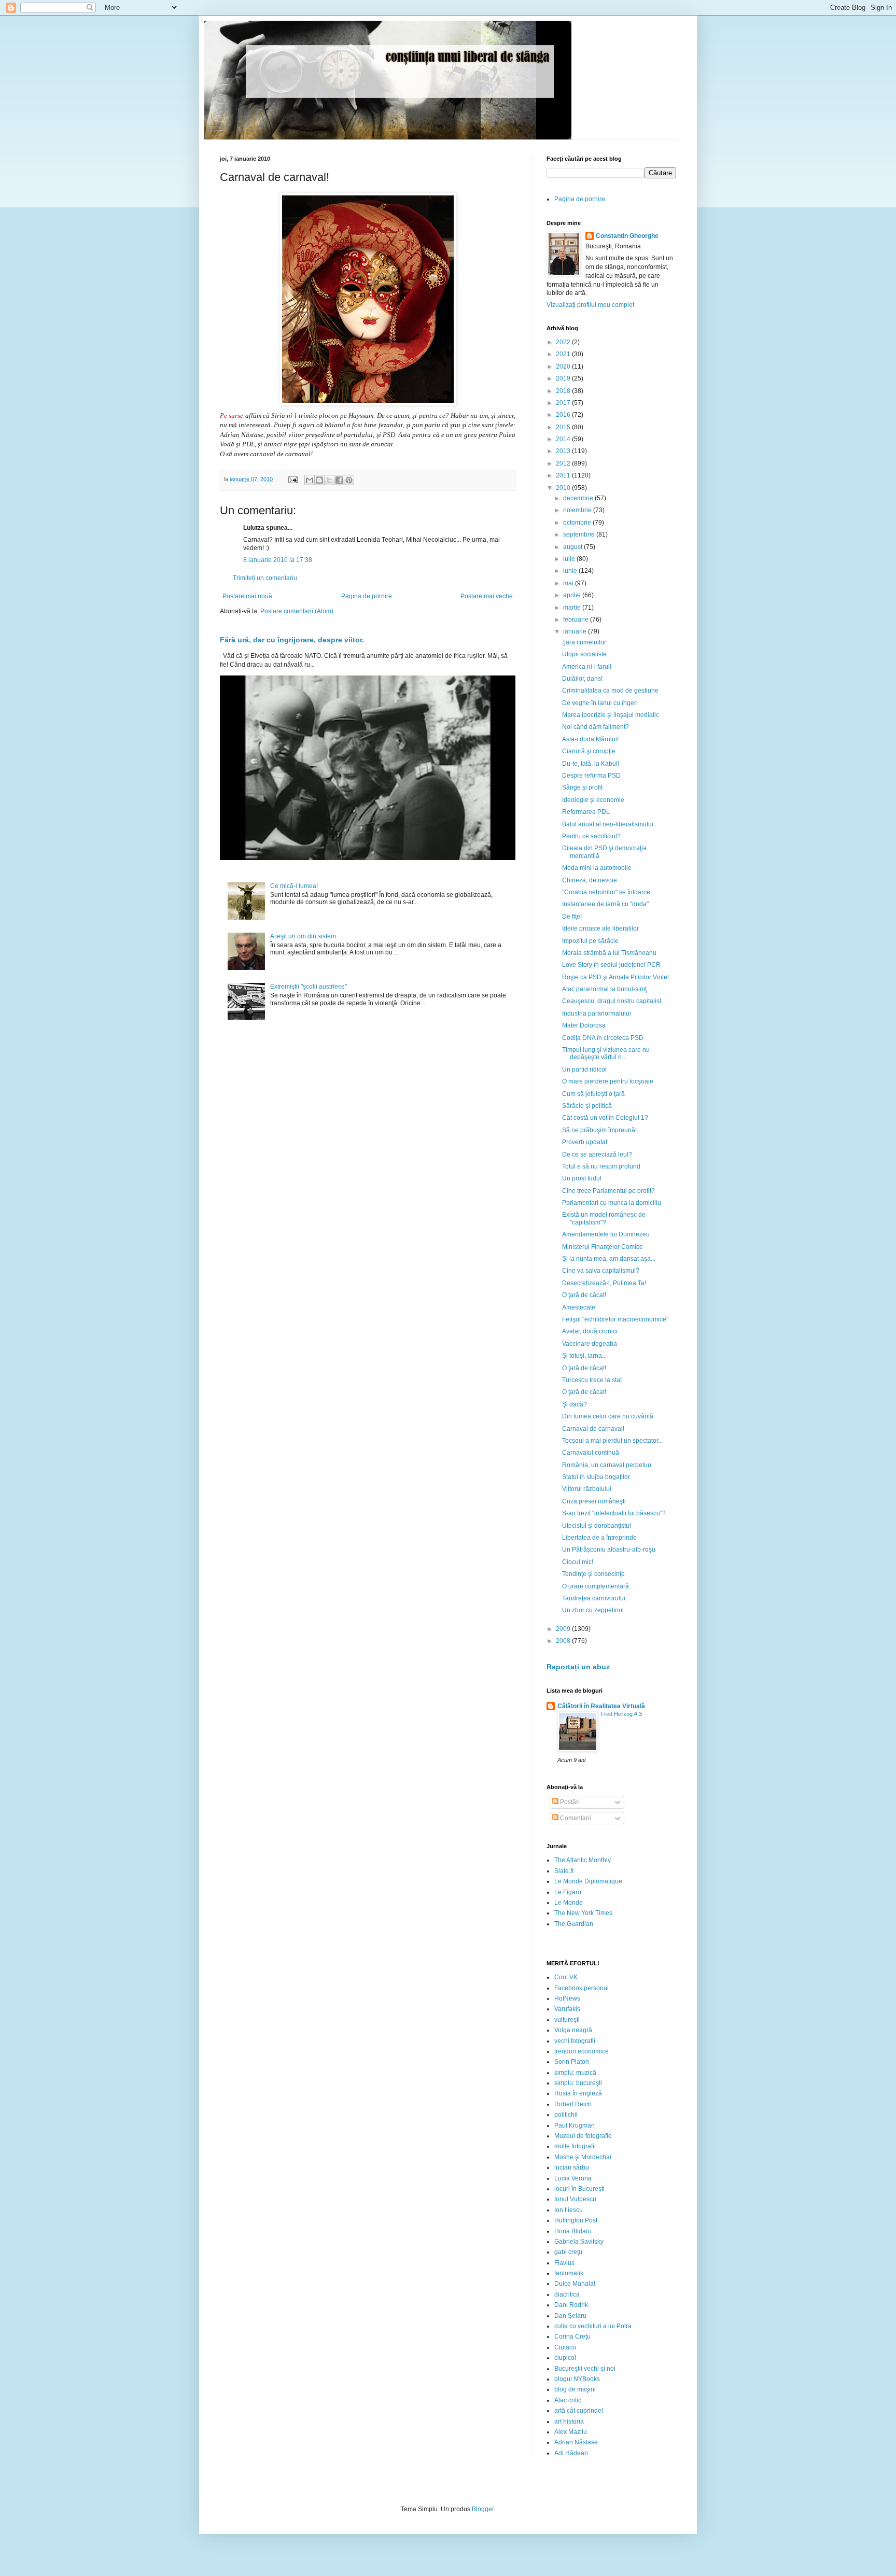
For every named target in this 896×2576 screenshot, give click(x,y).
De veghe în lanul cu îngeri (600, 703)
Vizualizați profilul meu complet (590, 305)
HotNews (567, 1998)
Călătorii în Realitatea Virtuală (601, 1706)
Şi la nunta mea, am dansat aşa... (609, 1259)
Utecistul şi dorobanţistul (597, 1526)
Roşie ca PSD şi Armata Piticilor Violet (615, 977)
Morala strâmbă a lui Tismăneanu (609, 953)
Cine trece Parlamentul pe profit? (608, 1191)
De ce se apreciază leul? (597, 1155)
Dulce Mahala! (575, 2284)
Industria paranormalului (597, 1013)
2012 (564, 463)
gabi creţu (568, 2252)
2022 (564, 342)
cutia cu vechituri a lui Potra (593, 2326)
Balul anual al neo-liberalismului (608, 824)
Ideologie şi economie (593, 800)
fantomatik (569, 2273)
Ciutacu (565, 2347)
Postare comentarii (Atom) (297, 611)
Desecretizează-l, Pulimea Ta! (604, 1283)
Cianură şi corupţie (589, 751)
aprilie (573, 595)
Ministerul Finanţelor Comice (603, 1247)
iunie (571, 571)
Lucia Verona (573, 2178)
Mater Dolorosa (584, 1025)
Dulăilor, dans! (582, 679)
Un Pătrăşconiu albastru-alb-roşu (609, 1550)
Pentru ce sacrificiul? (591, 836)
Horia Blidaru (573, 2231)
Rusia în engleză (578, 2093)
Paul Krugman (575, 2125)
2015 (564, 427)
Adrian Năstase (576, 2442)
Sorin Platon (572, 2062)
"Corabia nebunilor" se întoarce (606, 892)
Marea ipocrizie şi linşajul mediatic (611, 715)
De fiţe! (572, 917)
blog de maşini (575, 2389)
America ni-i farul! (587, 667)
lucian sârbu (572, 2167)
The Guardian (574, 1924)
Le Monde (569, 1903)
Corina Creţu (572, 2336)
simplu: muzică (575, 2073)
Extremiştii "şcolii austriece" (309, 987)
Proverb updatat (585, 1142)
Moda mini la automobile (597, 868)
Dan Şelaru (570, 2316)
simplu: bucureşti (578, 2083)
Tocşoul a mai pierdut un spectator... (612, 1441)
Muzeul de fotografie (583, 2136)
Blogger (483, 2509)
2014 (564, 439)
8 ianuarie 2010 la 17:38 (278, 560)
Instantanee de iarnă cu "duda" (605, 904)
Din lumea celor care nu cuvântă (608, 1416)
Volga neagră (573, 2030)
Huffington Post (576, 2220)
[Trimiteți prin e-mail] (310, 480)
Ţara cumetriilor (584, 642)
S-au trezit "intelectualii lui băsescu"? (614, 1513)
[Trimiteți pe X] (329, 480)
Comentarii (575, 1818)
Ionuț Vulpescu (575, 2199)
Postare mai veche (487, 596)
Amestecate (579, 1307)
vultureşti (567, 2020)
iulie (570, 559)
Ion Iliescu (569, 2210)
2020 (564, 367)
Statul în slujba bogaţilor (596, 1477)
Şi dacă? (575, 1404)
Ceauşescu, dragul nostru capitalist (612, 1001)
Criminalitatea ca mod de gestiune (610, 691)
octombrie (578, 523)
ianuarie (576, 631)
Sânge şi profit (582, 787)
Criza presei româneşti (594, 1501)
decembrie (579, 498)
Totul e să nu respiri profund (601, 1166)
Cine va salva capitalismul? (601, 1271)
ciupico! (565, 2358)
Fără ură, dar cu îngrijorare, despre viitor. (292, 640)
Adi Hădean (571, 2453)
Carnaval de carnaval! (593, 1429)
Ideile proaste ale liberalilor (600, 928)
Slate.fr (564, 1871)
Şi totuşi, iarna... (584, 1356)
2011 (564, 475)
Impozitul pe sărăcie (590, 941)
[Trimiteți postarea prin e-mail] (292, 479)
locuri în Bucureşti (579, 2189)
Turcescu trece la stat (592, 1380)
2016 (564, 415)
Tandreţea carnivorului (594, 1598)
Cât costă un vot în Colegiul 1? (605, 1118)
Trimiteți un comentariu (265, 578)
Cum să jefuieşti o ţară (593, 1094)
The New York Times (583, 1913)
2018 (564, 391)
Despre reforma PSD (591, 776)
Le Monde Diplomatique (588, 1881)
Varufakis (567, 2009)
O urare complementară (596, 1586)
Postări (569, 1802)
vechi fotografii (575, 2041)
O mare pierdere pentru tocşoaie (608, 1081)
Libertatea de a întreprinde (599, 1538)
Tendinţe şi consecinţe (593, 1574)
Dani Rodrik (571, 2305)
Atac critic (568, 2400)
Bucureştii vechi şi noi (585, 2369)
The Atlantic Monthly (583, 1860)
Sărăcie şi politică (587, 1106)
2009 (564, 1629)
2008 (564, 1641)
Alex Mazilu (571, 2432)
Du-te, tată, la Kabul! (591, 764)
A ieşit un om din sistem (303, 936)
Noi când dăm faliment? (596, 727)
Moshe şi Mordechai (583, 2157)
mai (569, 583)
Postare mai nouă (247, 596)
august (573, 547)
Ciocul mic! (578, 1562)
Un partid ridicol (584, 1069)
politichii (566, 2115)
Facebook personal (582, 1988)
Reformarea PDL (586, 812)
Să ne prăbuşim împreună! (599, 1130)
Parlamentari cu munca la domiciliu (612, 1203)
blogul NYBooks (577, 2379)
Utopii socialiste (584, 654)
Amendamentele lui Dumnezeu (606, 1234)
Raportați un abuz (578, 1667)
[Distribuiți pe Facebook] (339, 480)
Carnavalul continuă (591, 1453)
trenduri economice (582, 2051)
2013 (564, 451)
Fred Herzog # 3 (621, 1714)
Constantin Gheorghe (627, 236)
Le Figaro (568, 1892)
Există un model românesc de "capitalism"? (604, 1218)
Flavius (564, 2263)
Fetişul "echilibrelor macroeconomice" (615, 1319)
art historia (569, 2422)
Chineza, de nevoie (590, 880)
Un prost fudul (582, 1178)
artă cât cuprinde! (579, 2411)
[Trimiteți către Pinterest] (349, 480)
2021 (564, 354)
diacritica (567, 2295)
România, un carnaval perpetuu (607, 1465)
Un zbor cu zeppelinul (593, 1610)
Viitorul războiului (587, 1489)
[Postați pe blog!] (319, 480)
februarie (577, 620)
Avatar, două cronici (590, 1331)
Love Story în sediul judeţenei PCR (611, 965)
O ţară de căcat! (584, 1295)
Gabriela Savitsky (579, 2242)
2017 (564, 403)
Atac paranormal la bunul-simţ (604, 989)
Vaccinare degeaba (590, 1344)
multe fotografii (575, 2146)
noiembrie (578, 510)
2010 (564, 488)
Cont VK (566, 1977)
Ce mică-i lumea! (294, 886)
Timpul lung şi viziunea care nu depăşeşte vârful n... (606, 1053)
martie (573, 608)
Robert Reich (573, 2104)
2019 (564, 378)
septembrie (580, 534)
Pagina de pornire (367, 596)
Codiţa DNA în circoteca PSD (603, 1038)
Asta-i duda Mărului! (590, 739)
